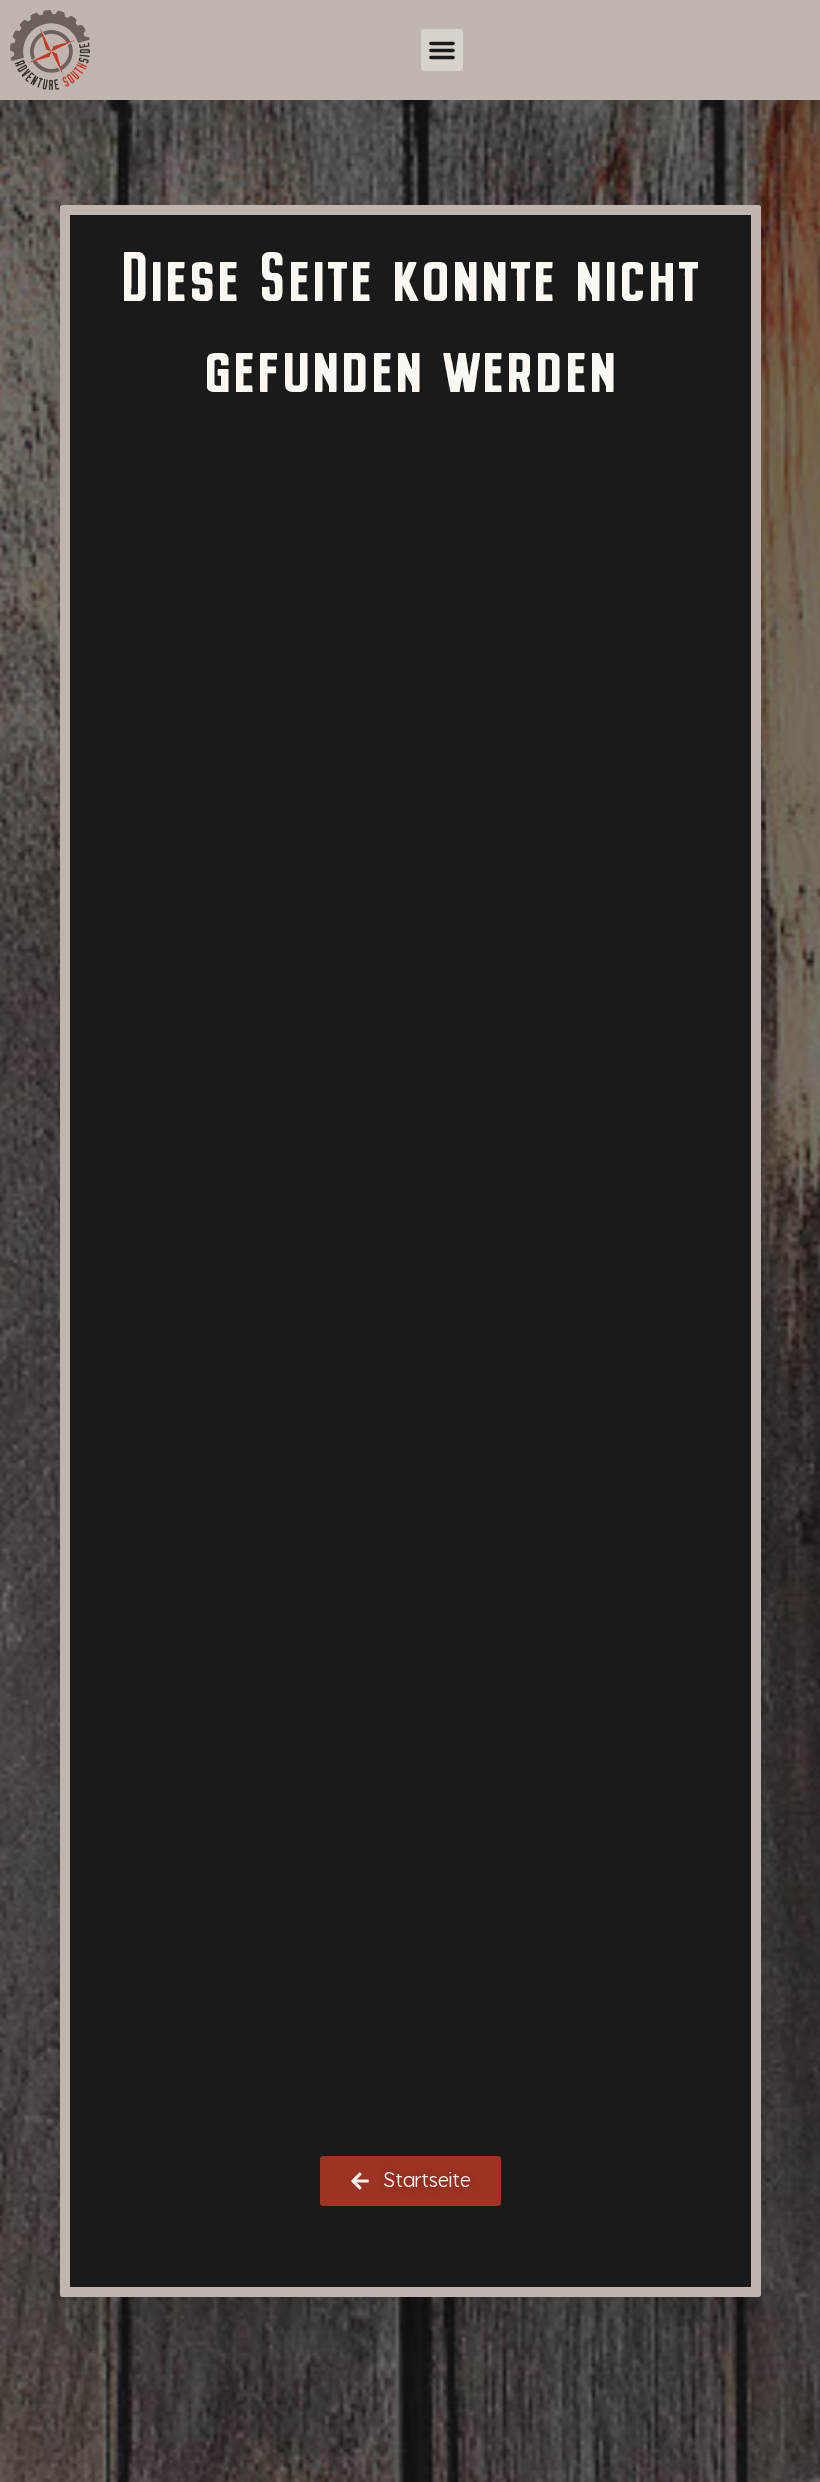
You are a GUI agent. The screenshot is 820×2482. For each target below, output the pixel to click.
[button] (442, 50)
